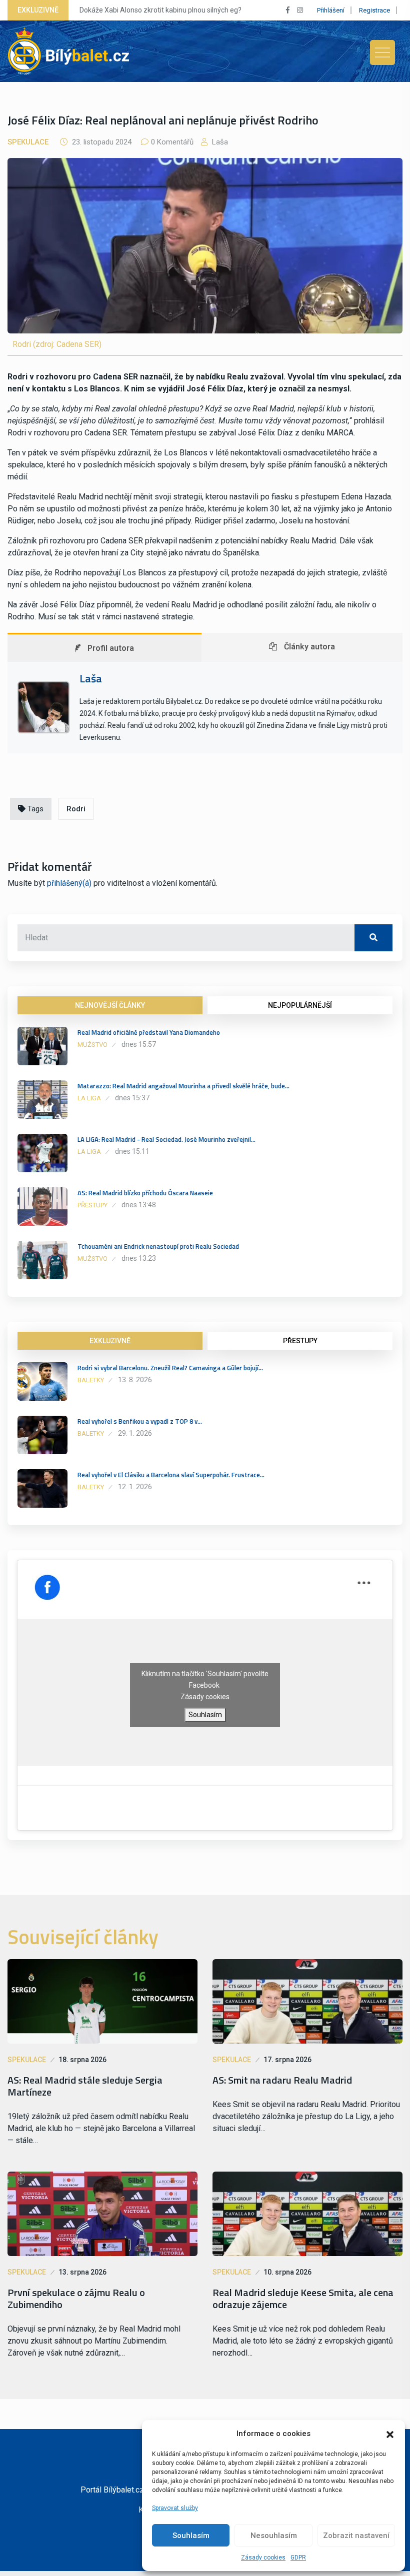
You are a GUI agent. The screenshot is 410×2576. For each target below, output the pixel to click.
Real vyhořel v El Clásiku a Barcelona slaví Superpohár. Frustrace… (171, 1475)
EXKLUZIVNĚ (110, 1341)
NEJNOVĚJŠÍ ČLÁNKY (110, 1005)
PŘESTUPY (300, 1341)
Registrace (374, 10)
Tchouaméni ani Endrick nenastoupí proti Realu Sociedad (158, 1246)
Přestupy (92, 1205)
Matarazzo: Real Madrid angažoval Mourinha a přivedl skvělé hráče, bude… (183, 1086)
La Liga (89, 1098)
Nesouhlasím (274, 2536)
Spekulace (28, 142)
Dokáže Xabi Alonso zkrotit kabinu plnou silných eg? (160, 10)
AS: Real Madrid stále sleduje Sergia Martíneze (85, 2086)
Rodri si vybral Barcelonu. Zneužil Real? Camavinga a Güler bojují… (170, 1368)
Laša (219, 142)
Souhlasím (191, 2536)
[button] (390, 2434)
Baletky (91, 1380)
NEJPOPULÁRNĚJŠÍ (300, 1005)
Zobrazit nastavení (356, 2536)
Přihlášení (331, 10)
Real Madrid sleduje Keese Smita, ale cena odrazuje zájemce (303, 2299)
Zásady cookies (263, 2558)
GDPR (298, 2558)
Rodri (76, 809)
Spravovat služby (175, 2508)
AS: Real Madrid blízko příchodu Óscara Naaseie (145, 1193)
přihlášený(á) (69, 883)
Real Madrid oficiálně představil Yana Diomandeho (149, 1032)
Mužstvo (92, 1045)
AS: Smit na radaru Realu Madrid (282, 2080)
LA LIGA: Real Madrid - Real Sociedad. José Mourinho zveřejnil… (166, 1139)
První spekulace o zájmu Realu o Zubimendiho (76, 2299)
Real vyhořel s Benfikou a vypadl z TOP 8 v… (140, 1421)
